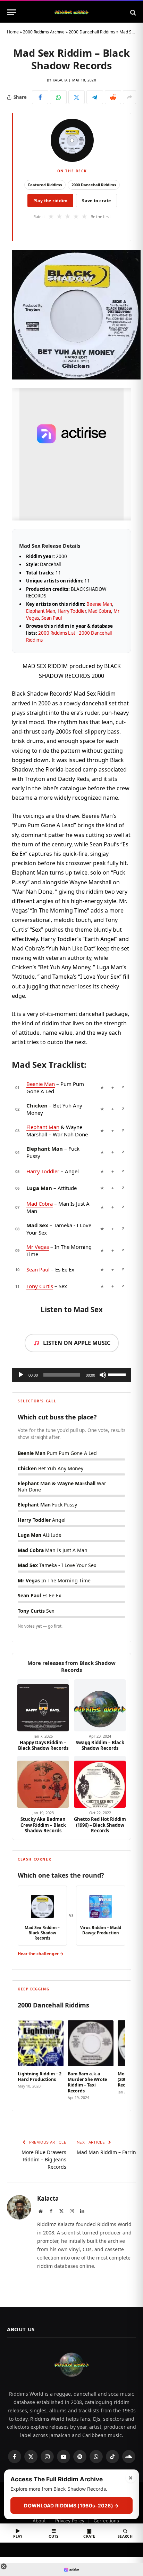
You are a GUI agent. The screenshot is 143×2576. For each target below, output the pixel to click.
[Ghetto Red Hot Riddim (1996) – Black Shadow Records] (100, 1782)
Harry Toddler (72, 611)
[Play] (21, 1375)
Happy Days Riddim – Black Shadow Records (43, 1745)
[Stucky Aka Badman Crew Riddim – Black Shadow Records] (43, 1782)
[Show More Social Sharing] (129, 97)
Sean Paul (52, 618)
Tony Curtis (40, 1286)
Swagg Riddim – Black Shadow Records (100, 1745)
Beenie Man (99, 604)
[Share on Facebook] (40, 97)
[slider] (118, 1374)
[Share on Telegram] (95, 97)
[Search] (132, 12)
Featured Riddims (45, 185)
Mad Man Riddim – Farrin (106, 2152)
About (39, 2521)
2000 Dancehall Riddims (92, 32)
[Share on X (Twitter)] (77, 97)
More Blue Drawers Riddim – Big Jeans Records (44, 2159)
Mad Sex (37, 1225)
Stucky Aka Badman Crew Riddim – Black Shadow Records (43, 1825)
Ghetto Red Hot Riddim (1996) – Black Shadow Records (100, 1825)
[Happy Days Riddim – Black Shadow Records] (43, 1705)
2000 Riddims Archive (44, 32)
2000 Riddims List (57, 633)
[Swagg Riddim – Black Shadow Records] (100, 1705)
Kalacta (60, 80)
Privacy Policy (70, 2521)
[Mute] (103, 1375)
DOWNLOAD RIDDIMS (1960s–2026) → (71, 2505)
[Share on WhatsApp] (58, 97)
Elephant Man (41, 611)
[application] (71, 1375)
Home (13, 32)
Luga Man (39, 1188)
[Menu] (11, 12)
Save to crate (96, 201)
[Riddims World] (71, 12)
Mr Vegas (38, 1247)
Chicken (37, 1105)
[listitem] (41, 2058)
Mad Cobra (100, 611)
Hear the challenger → (41, 1954)
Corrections (106, 2521)
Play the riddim (51, 201)
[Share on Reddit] (113, 97)
